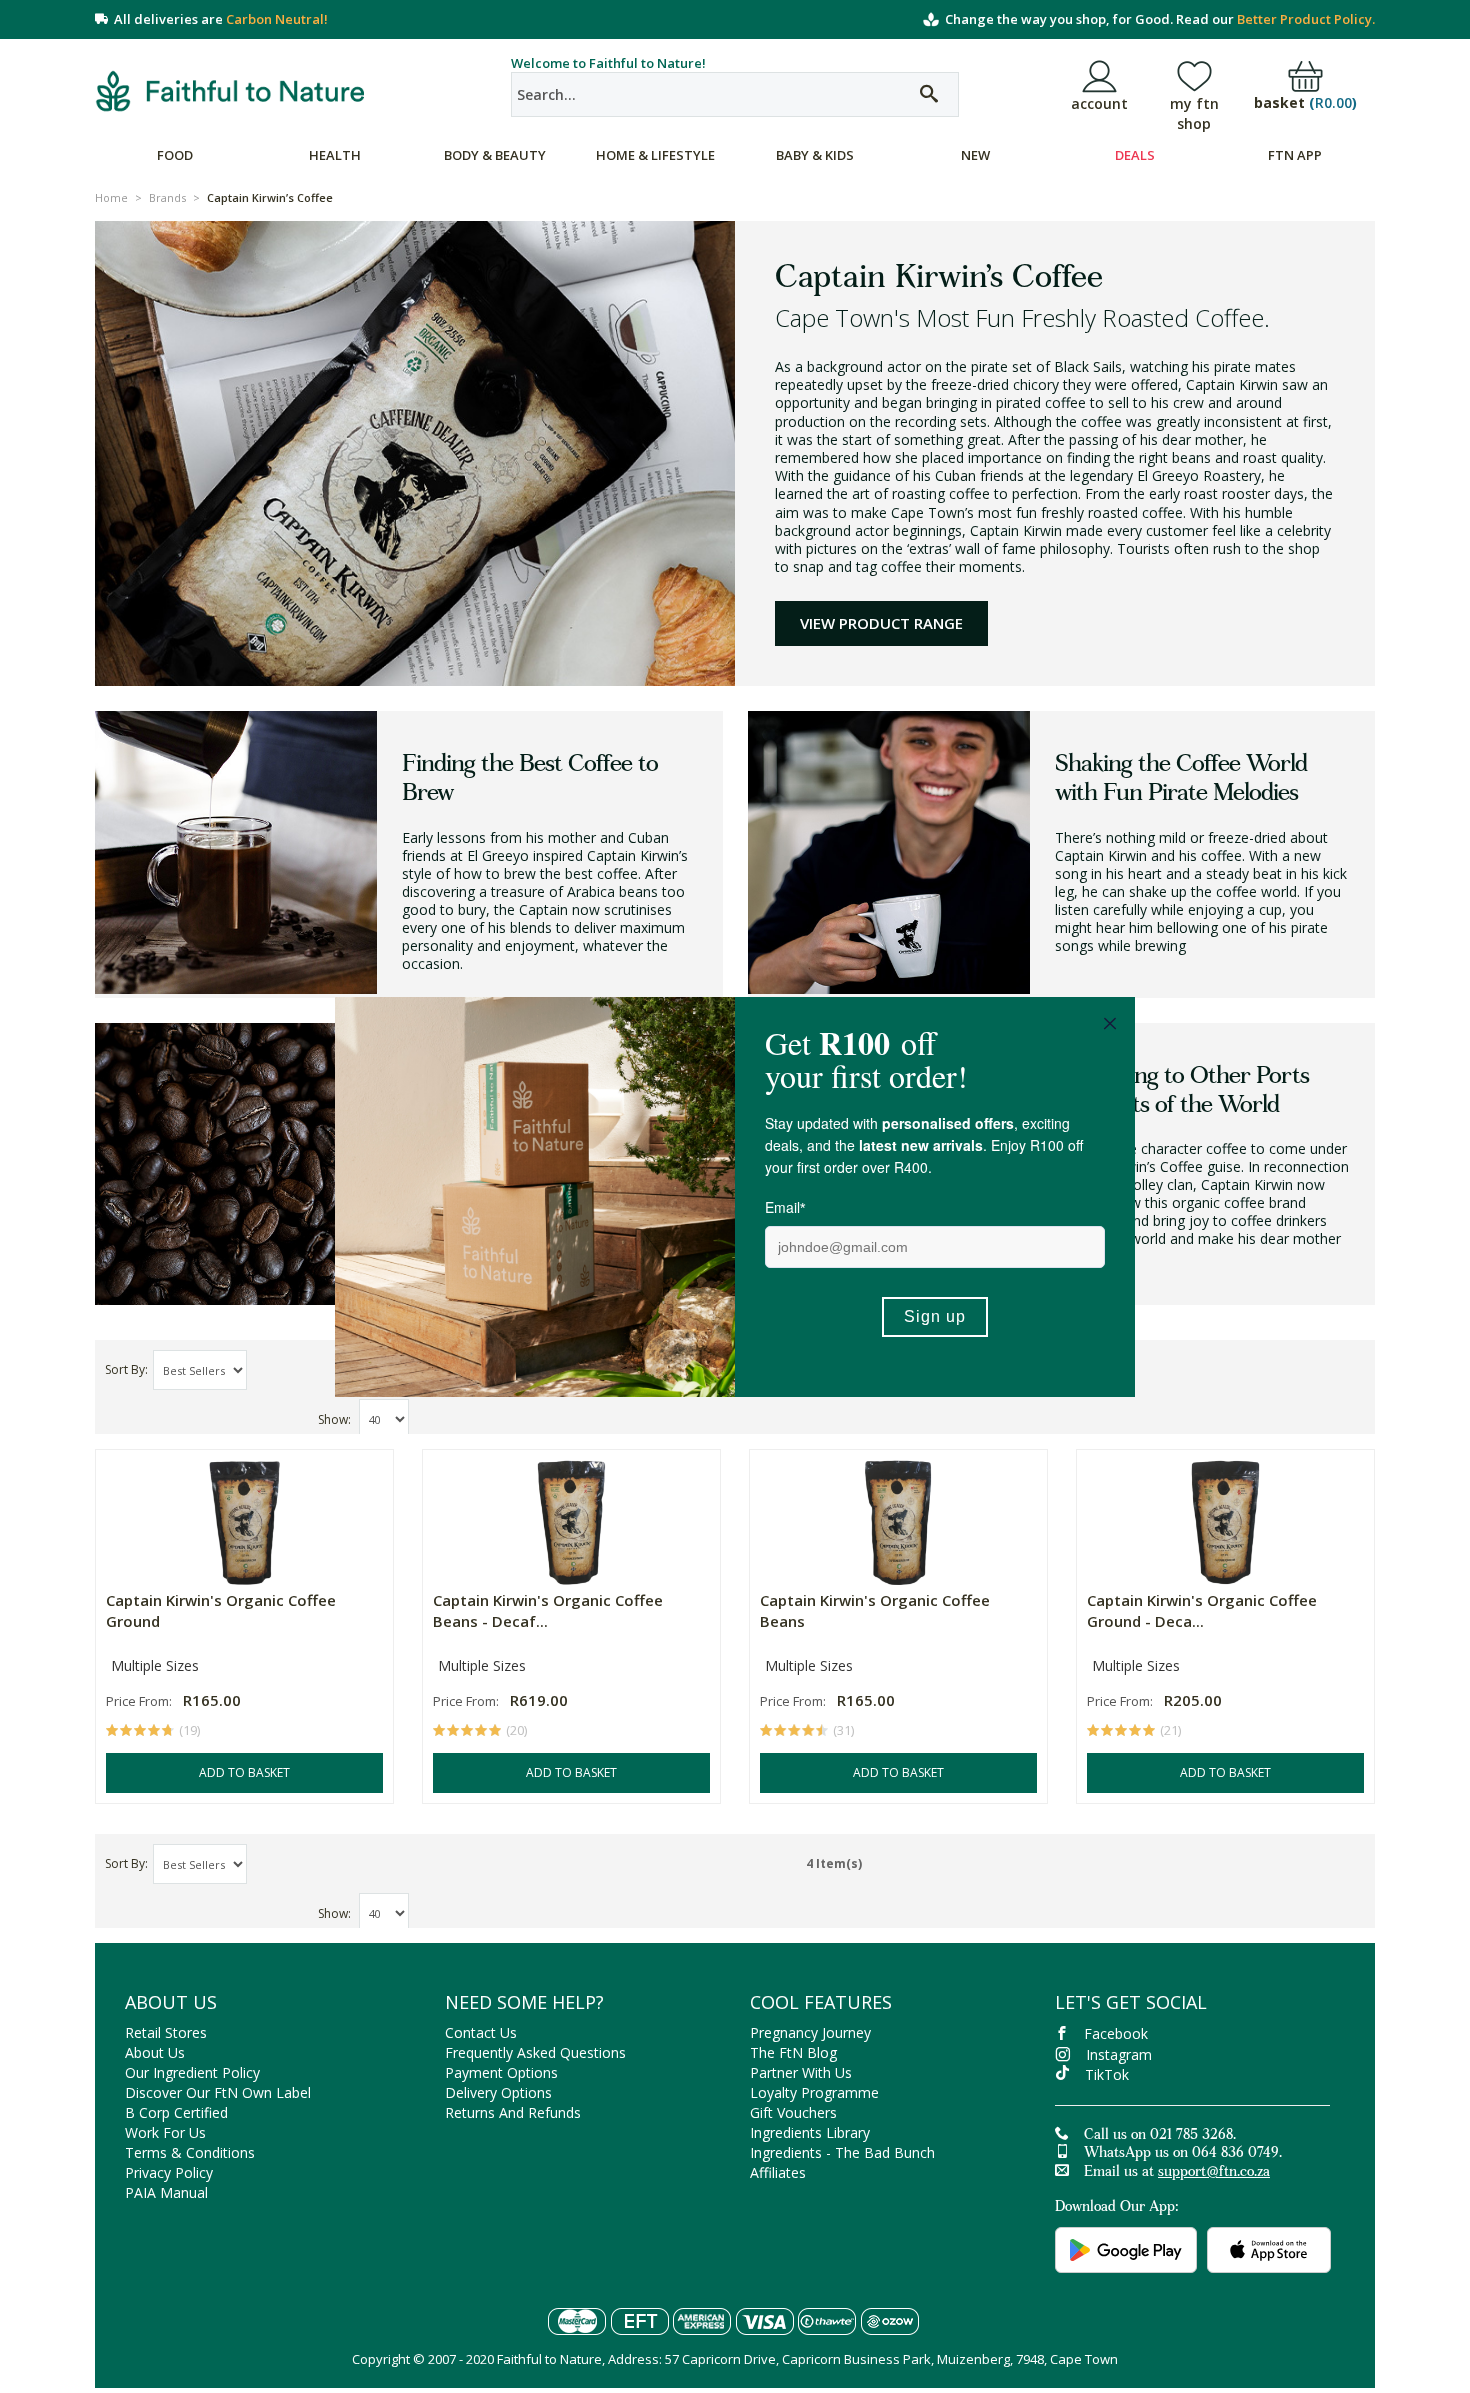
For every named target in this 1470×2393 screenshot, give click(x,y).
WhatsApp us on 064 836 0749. (1183, 2154)
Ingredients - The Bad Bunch (842, 2152)
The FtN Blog (793, 2052)
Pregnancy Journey (810, 2032)
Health (335, 155)
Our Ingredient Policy (192, 2072)
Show (333, 1419)
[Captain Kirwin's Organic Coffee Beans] (898, 1517)
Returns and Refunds (513, 2112)
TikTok (1107, 2074)
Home (111, 197)
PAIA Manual (166, 2192)
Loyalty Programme (814, 2092)
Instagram (1119, 2054)
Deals (1135, 155)
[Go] (929, 94)
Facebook (1116, 2033)
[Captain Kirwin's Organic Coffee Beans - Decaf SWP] (571, 1517)
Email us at (1177, 2173)
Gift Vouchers (793, 2112)
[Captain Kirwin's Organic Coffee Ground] (244, 1517)
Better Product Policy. (1306, 19)
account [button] (1099, 103)
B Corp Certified (176, 2112)
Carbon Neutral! (277, 19)
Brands (167, 197)
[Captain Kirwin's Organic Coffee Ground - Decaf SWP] (1225, 1517)
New (975, 155)
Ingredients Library (810, 2132)
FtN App (1295, 155)
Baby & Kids (815, 155)
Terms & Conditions (190, 2152)
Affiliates (778, 2172)
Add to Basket (244, 1772)
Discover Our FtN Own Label (218, 2092)
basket (1305, 103)
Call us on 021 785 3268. (1160, 2136)
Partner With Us (801, 2072)
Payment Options (501, 2072)
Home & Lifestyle (655, 155)
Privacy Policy (169, 2172)
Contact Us (481, 2032)
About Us (155, 2052)
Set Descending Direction (265, 1371)
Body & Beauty (495, 155)
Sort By (125, 1369)
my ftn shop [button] (1194, 113)
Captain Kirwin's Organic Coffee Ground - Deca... (1202, 1610)
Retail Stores (166, 2032)
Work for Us (165, 2132)
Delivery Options (498, 2092)
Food (175, 155)
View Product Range (881, 623)
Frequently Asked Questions (535, 2052)
